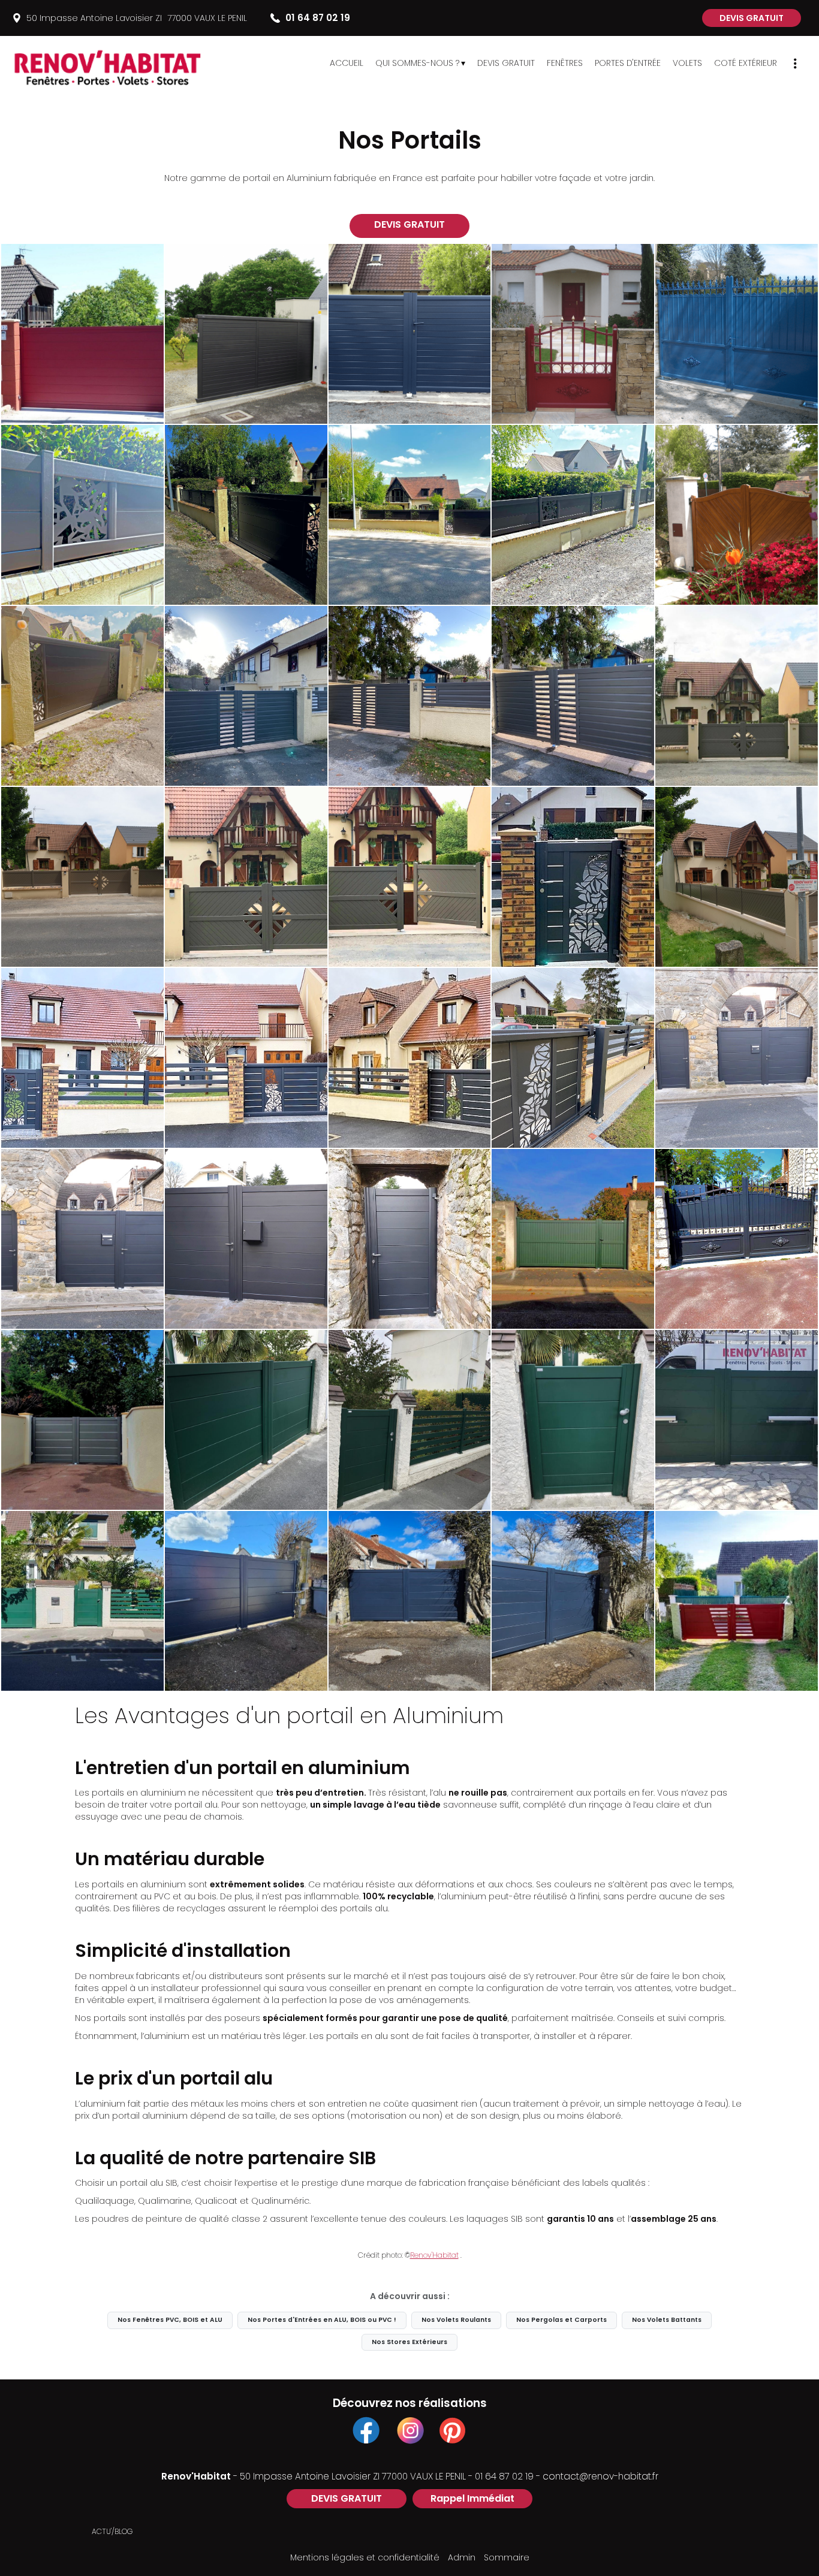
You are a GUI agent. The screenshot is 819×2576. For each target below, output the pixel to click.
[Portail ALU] (410, 334)
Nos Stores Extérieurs (409, 2342)
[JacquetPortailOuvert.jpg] (410, 877)
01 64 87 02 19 (504, 2476)
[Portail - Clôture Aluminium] (246, 515)
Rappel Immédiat (472, 2498)
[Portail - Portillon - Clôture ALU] (410, 1058)
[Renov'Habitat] (126, 66)
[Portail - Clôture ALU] (246, 696)
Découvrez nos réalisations (410, 2403)
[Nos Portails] (82, 334)
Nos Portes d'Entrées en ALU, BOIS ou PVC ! (322, 2320)
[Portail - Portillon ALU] (737, 1058)
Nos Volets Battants (667, 2320)
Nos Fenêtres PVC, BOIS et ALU (170, 2320)
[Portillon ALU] (573, 877)
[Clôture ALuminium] (82, 515)
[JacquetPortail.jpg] (246, 877)
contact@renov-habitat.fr (600, 2476)
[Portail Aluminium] (82, 696)
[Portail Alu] (573, 1601)
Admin (462, 2557)
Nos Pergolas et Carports (561, 2320)
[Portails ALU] (246, 334)
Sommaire (507, 2557)
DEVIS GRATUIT (752, 18)
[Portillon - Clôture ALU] (82, 1058)
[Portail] (573, 334)
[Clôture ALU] (737, 877)
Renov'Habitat (434, 2255)
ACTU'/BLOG (112, 2531)
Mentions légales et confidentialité (365, 2557)
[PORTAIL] (737, 1601)
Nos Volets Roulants (456, 2320)
